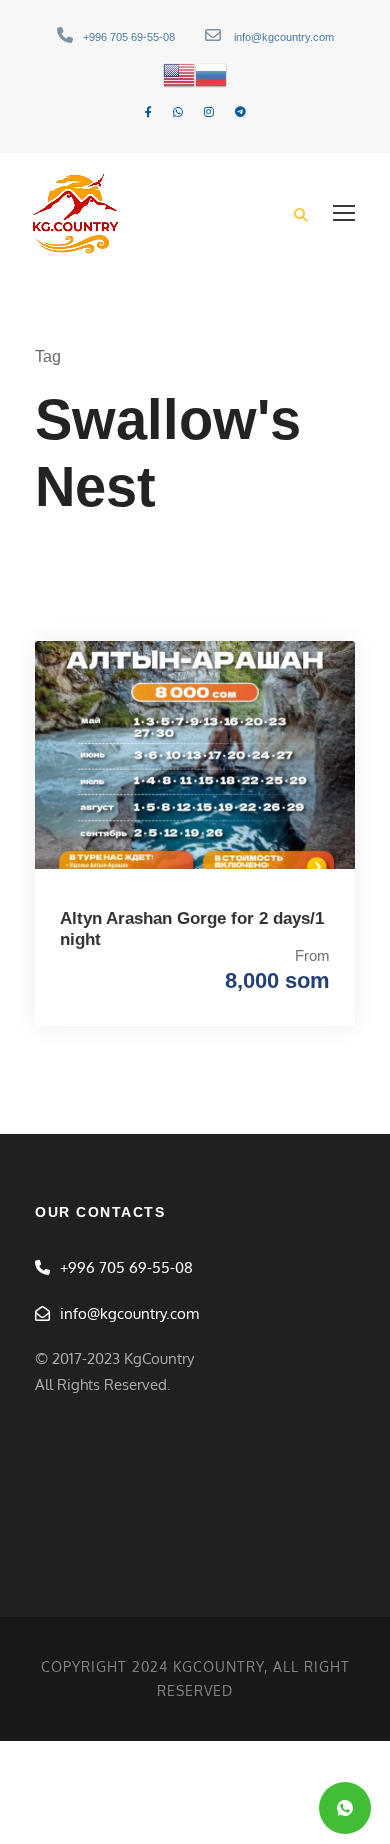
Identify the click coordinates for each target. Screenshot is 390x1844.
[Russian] (211, 74)
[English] (179, 74)
